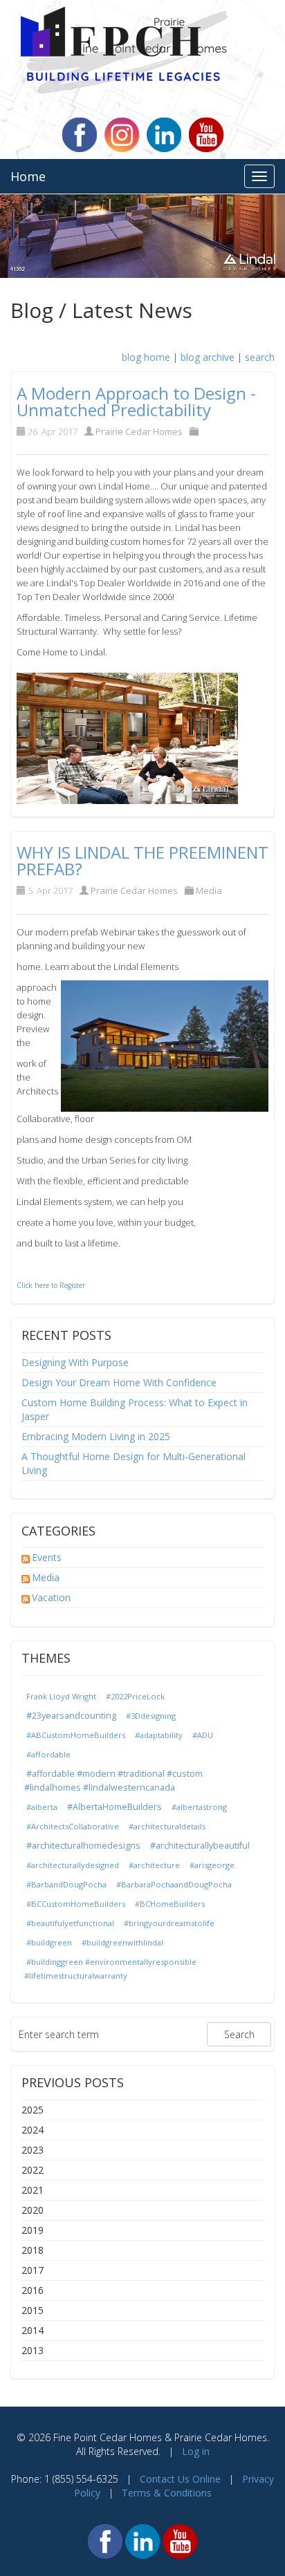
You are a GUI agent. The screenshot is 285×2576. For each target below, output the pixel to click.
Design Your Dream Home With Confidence (119, 1382)
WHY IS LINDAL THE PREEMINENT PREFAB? (142, 860)
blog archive (208, 357)
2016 (33, 2290)
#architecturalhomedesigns (83, 1846)
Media (209, 890)
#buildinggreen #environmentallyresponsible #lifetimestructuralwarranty (110, 1969)
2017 (33, 2270)
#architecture (154, 1865)
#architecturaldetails (167, 1826)
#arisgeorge (212, 1865)
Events (47, 1557)
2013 (33, 2350)
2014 (33, 2330)
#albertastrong (199, 1807)
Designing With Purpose (75, 1362)
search (260, 357)
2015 (33, 2310)
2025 (33, 2110)
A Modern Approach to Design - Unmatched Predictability (136, 401)
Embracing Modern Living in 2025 (96, 1436)
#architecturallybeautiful (200, 1846)
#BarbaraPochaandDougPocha (174, 1884)
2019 (33, 2230)
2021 (33, 2190)
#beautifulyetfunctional (70, 1923)
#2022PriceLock (135, 1696)
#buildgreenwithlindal (122, 1942)
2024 (33, 2130)
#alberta (42, 1807)
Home (28, 176)
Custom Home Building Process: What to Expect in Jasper (135, 1409)
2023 (33, 2150)
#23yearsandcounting (71, 1716)
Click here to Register (51, 1285)
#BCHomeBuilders (170, 1904)
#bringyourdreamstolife (169, 1923)
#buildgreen (49, 1942)
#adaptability (159, 1735)
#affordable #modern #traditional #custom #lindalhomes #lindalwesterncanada (113, 1781)
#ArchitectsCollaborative (73, 1826)
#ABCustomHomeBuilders (76, 1735)
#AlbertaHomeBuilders (114, 1807)
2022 (33, 2170)
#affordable (48, 1754)
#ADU (203, 1735)
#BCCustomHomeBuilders (76, 1904)
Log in (196, 2451)
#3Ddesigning (151, 1716)
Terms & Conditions (167, 2493)
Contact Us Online (180, 2479)
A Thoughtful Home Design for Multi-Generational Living (134, 1463)
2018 (33, 2250)
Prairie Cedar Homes (139, 431)
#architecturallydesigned (73, 1865)
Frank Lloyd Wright (61, 1696)
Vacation (51, 1597)
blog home (146, 357)
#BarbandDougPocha (66, 1884)
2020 (33, 2210)
